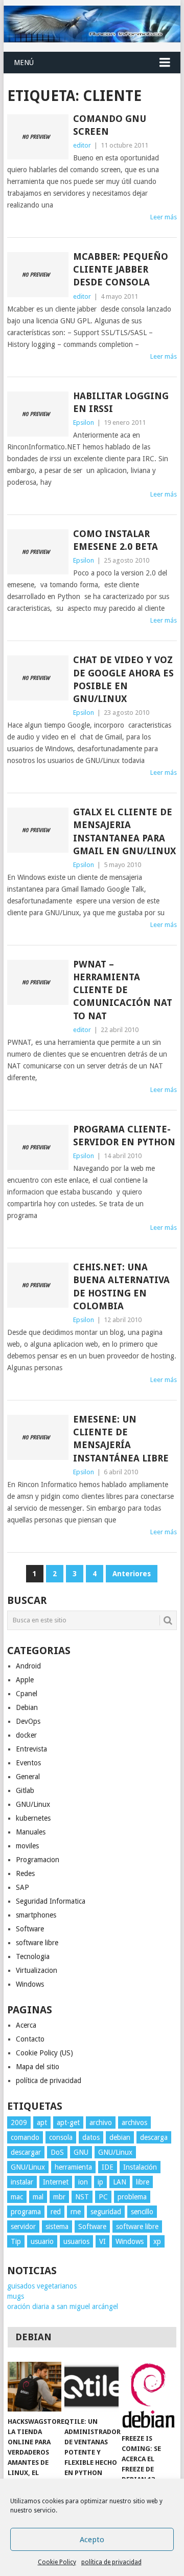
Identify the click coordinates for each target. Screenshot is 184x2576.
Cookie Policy (57, 2562)
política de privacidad (111, 2562)
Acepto (92, 2540)
